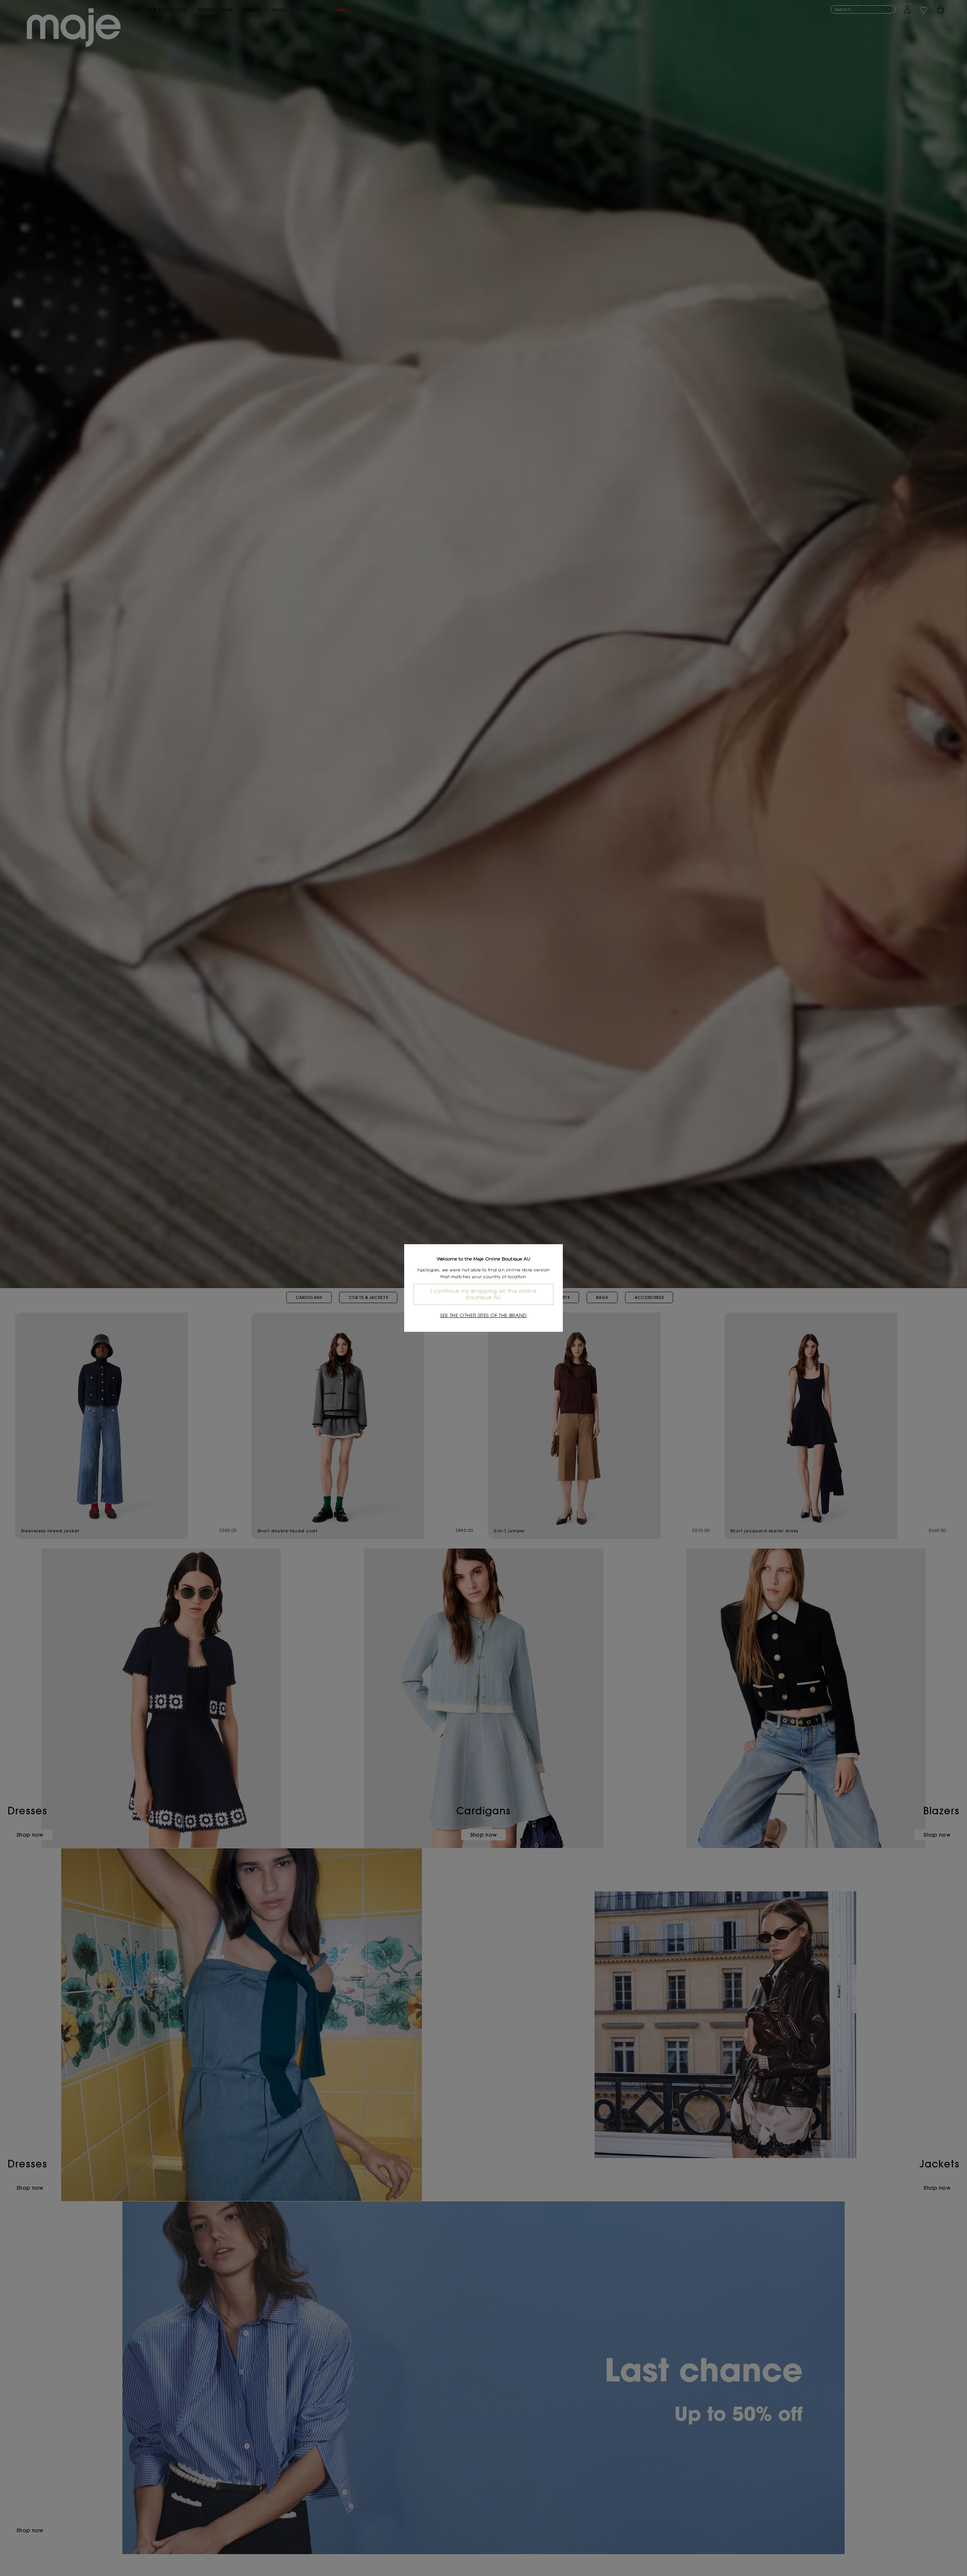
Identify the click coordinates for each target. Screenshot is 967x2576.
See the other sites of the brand (483, 1315)
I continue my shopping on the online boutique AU (483, 1294)
